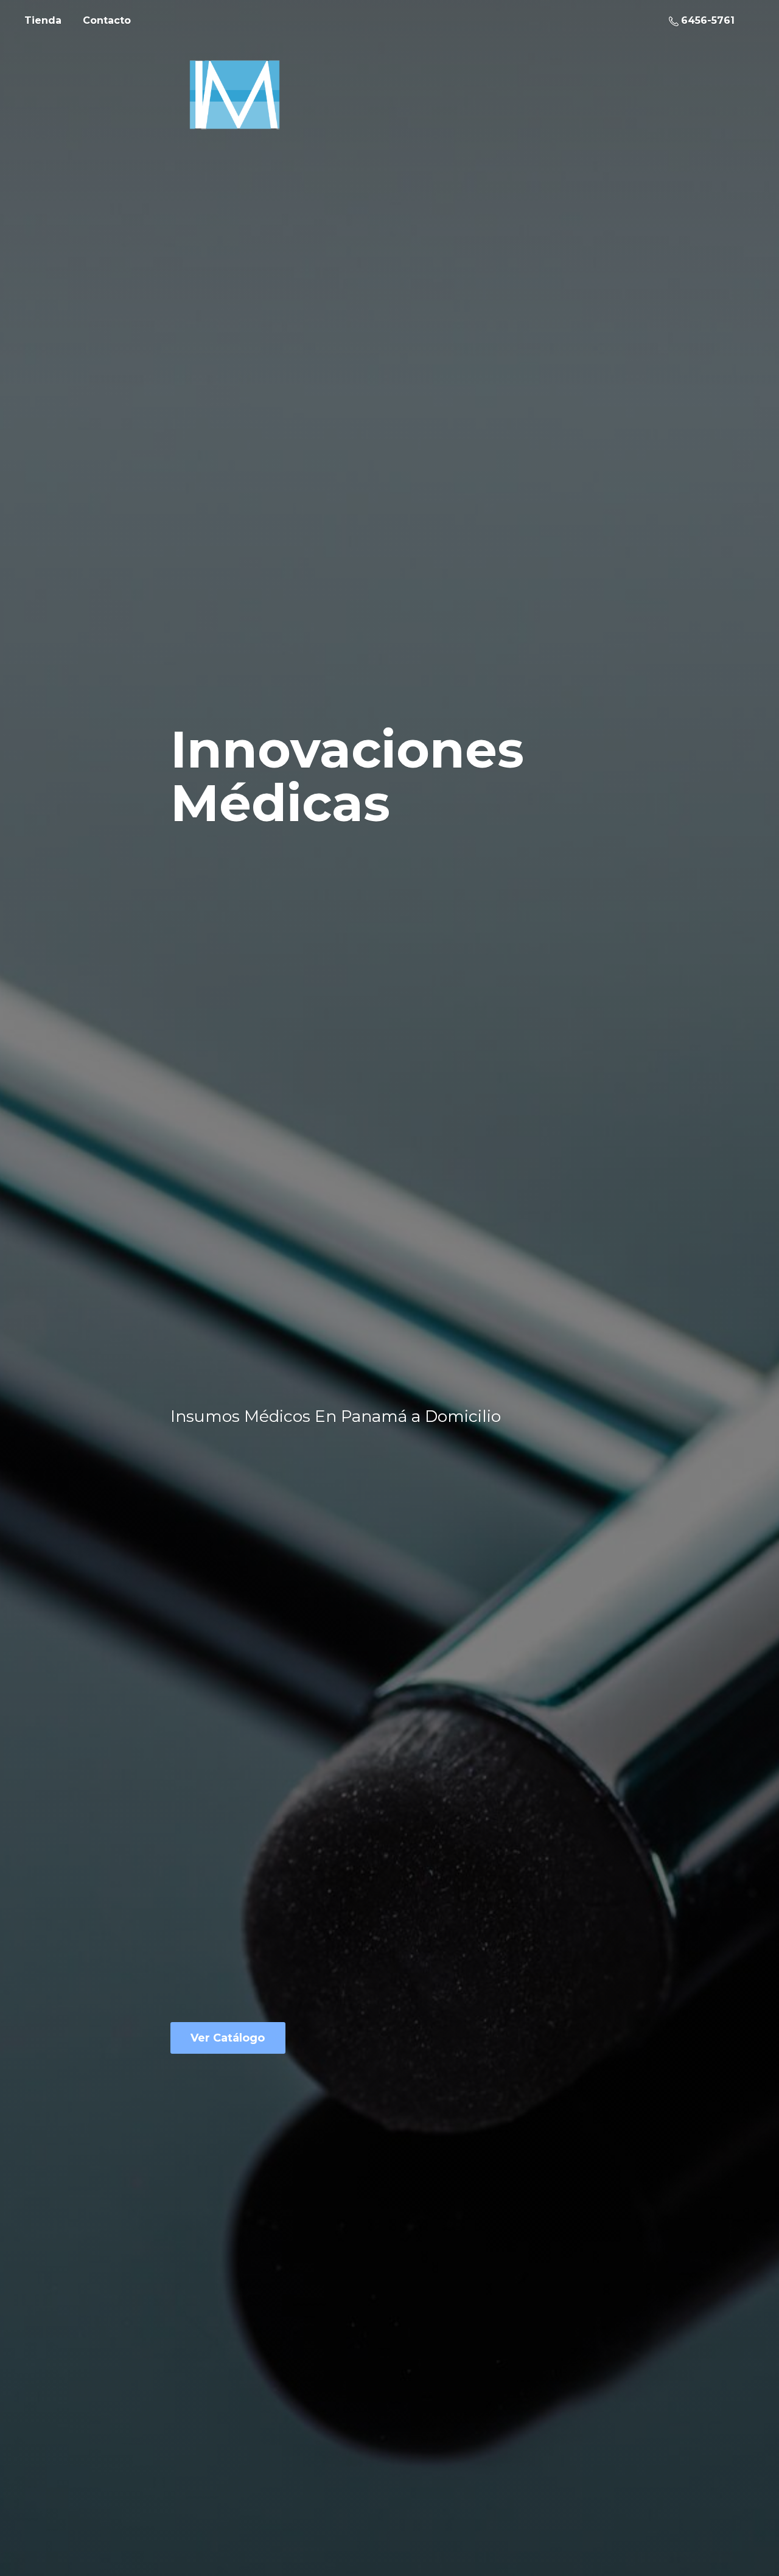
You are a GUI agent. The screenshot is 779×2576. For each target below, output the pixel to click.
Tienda (43, 20)
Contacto (107, 20)
